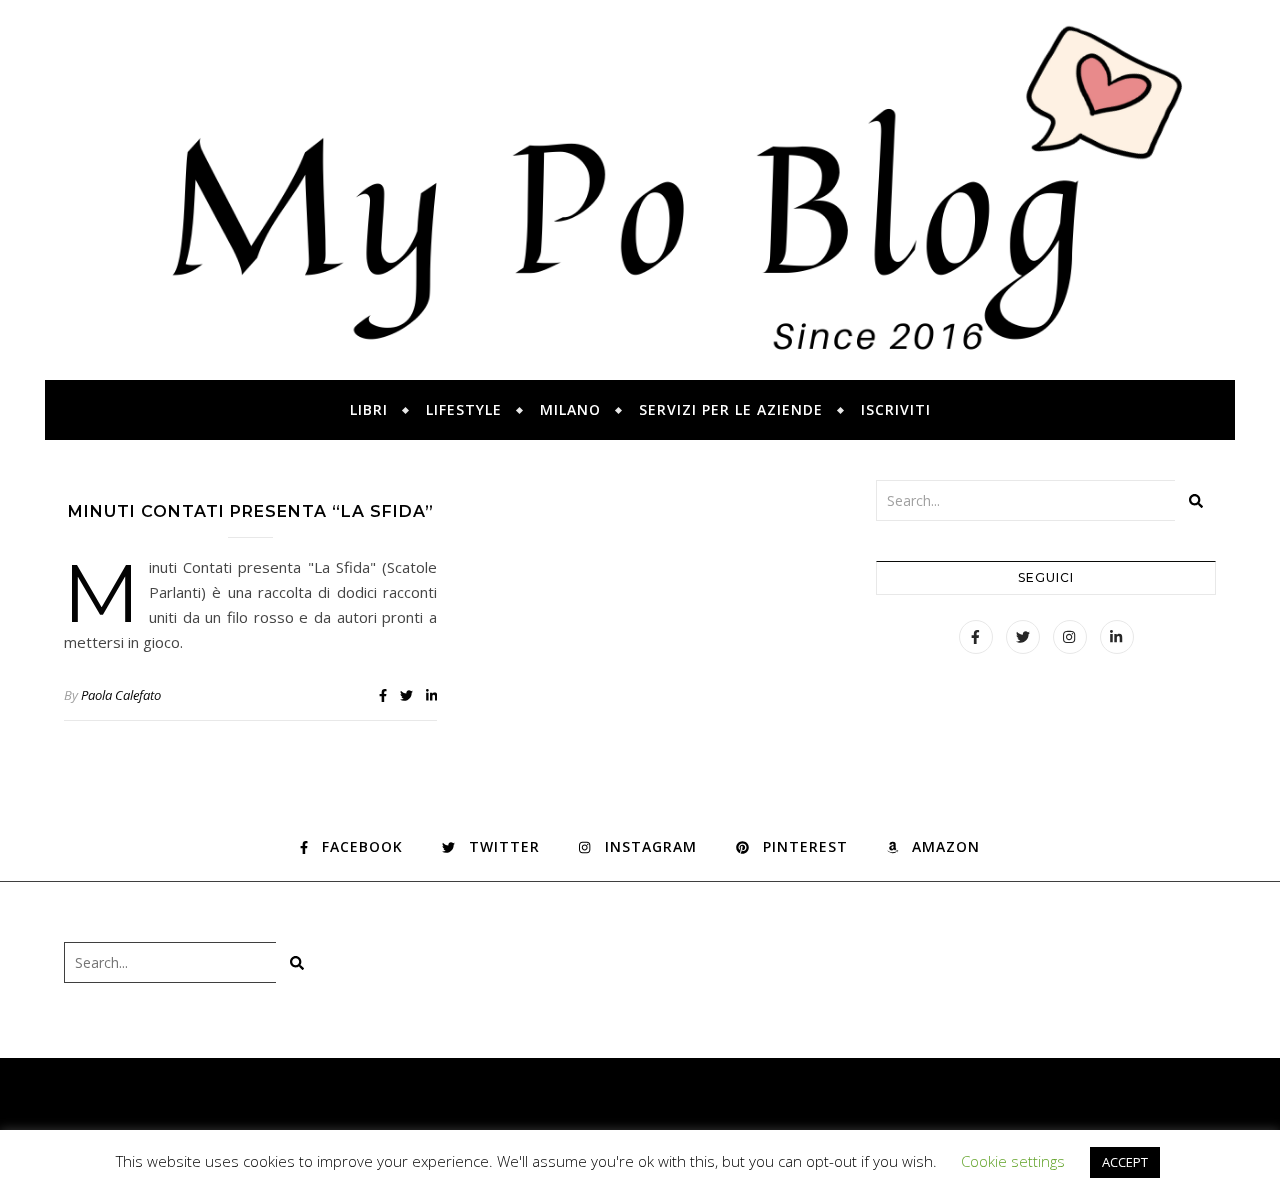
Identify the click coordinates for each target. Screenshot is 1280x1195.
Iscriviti (896, 409)
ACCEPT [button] (1125, 1162)
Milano (570, 409)
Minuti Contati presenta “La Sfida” (251, 511)
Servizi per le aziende (731, 409)
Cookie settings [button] (1013, 1161)
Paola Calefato (121, 695)
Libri (369, 409)
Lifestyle (464, 409)
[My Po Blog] (640, 190)
